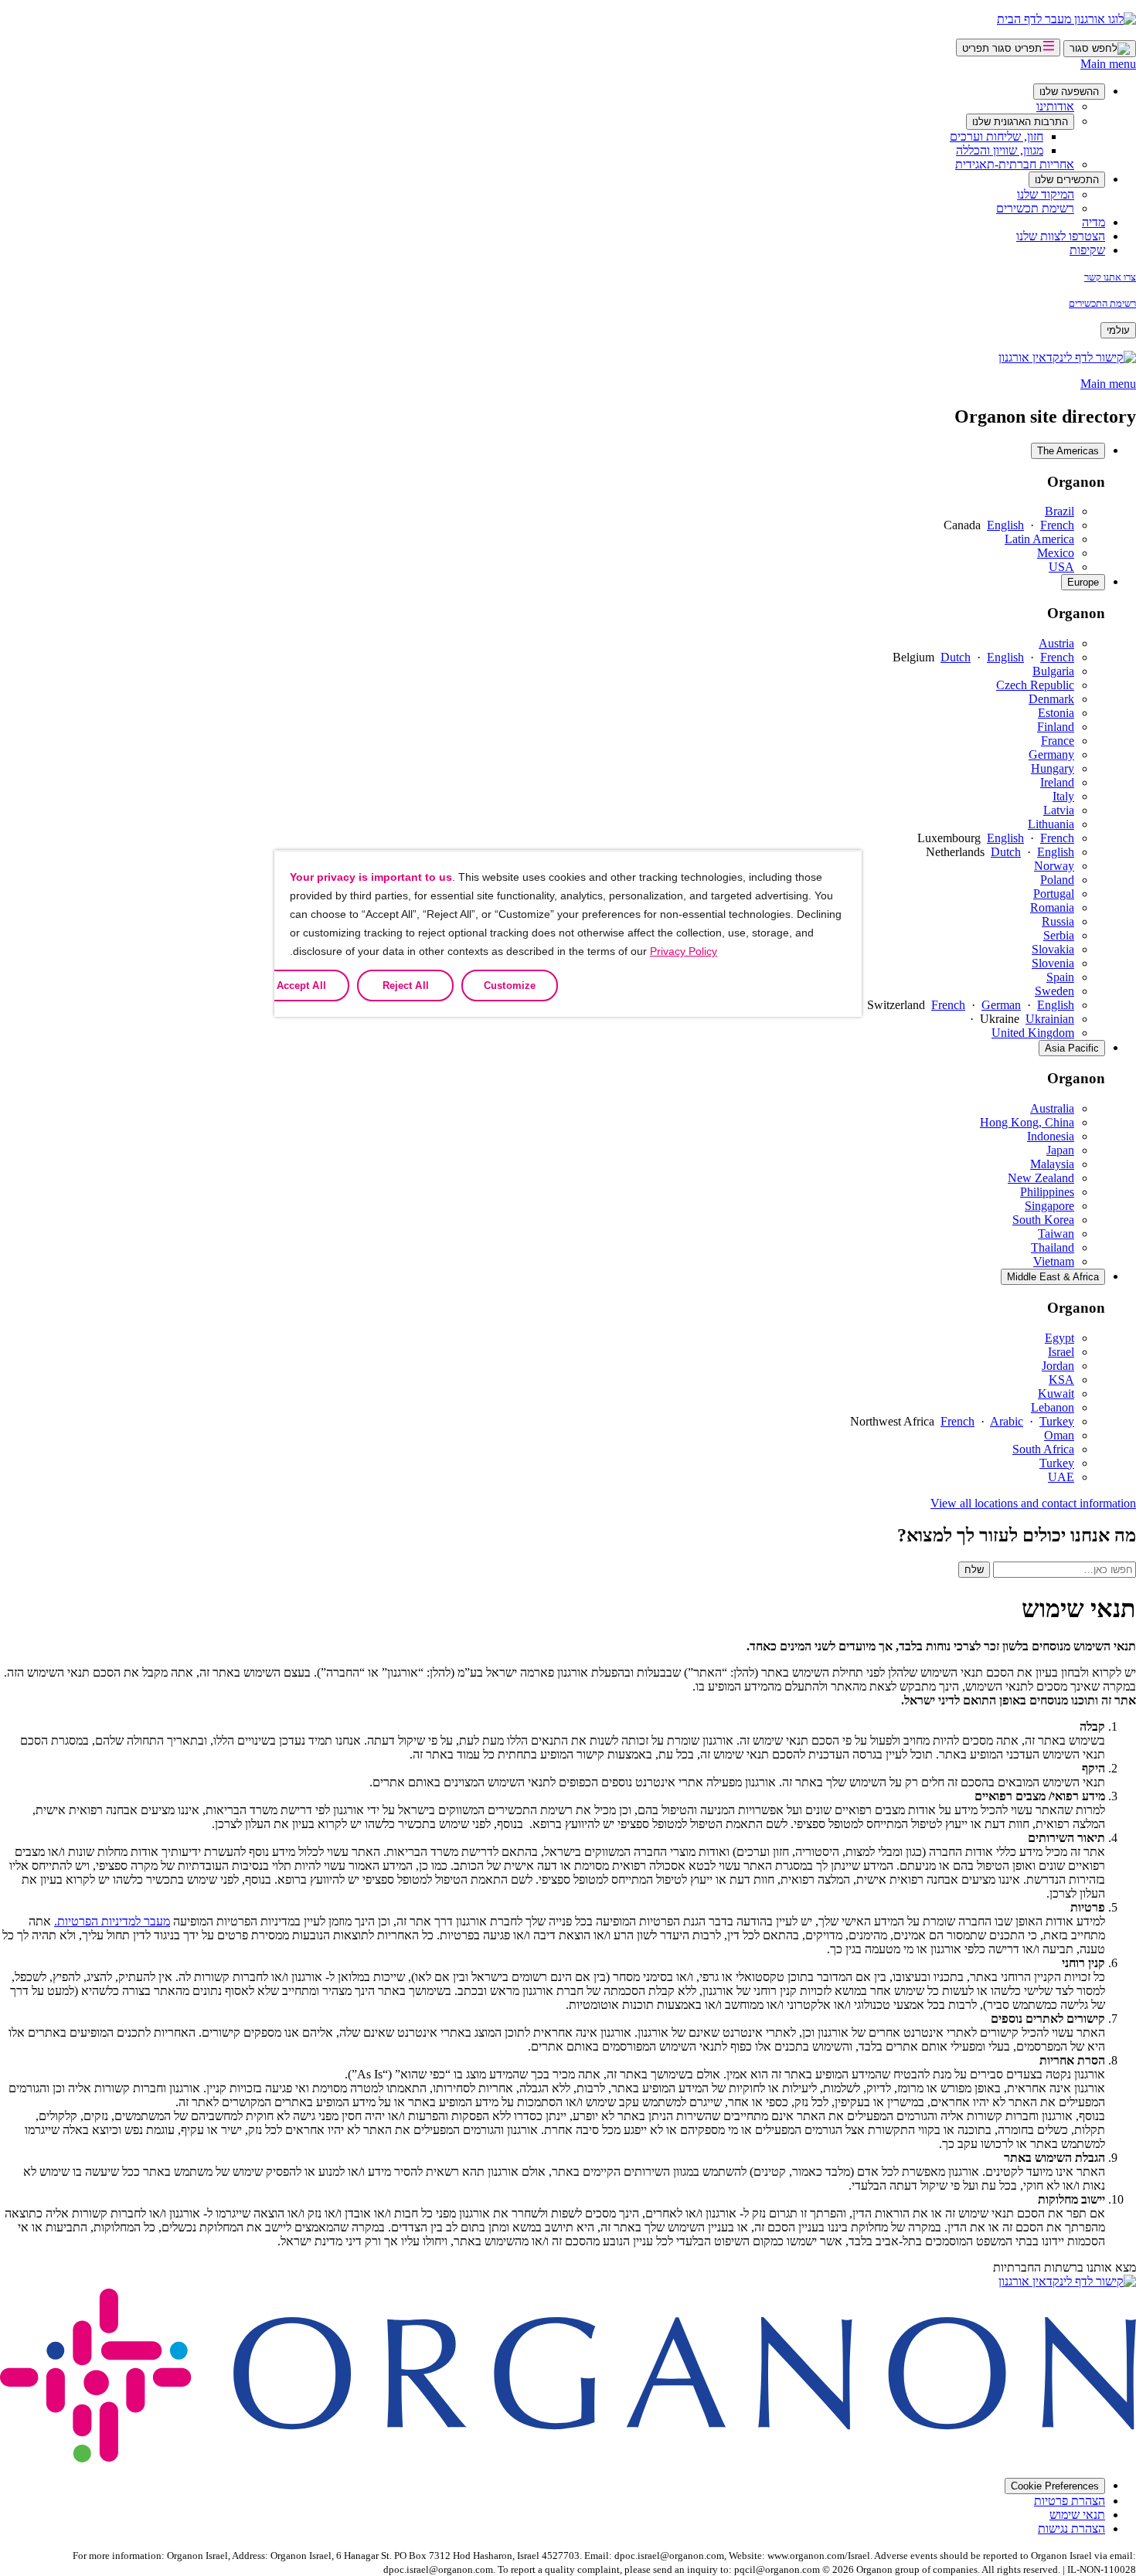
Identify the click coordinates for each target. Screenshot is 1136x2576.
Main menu (1108, 64)
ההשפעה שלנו (1069, 92)
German (1001, 1005)
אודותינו (1055, 106)
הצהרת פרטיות (1070, 2501)
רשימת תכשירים (1035, 208)
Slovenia (1053, 963)
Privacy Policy (684, 951)
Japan (1060, 1150)
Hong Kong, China (1027, 1122)
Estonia (1056, 713)
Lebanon (1053, 1407)
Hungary (1053, 768)
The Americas (1068, 451)
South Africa (1043, 1449)
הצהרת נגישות (1071, 2528)
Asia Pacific (1072, 1048)
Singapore (1049, 1206)
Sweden (1054, 991)
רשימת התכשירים (1102, 303)
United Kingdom (1033, 1033)
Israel (1061, 1352)
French (1057, 525)
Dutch (956, 657)
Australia (1052, 1108)
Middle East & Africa (1053, 1277)
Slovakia (1053, 949)
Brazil (1059, 511)
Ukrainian (1050, 1019)
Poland (1057, 880)
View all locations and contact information (1033, 1503)
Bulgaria (1053, 671)
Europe (1083, 582)
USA (1061, 567)
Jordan (1058, 1366)
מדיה (1093, 222)
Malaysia (1052, 1164)
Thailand (1053, 1247)
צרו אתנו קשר (1110, 277)
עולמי (1118, 330)
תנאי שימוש (1077, 2515)
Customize (510, 986)
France (1058, 741)
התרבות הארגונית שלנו (1020, 122)
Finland (1056, 727)
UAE (1061, 1477)
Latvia (1059, 810)
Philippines (1047, 1192)
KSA (1061, 1380)
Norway (1054, 866)
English (1005, 525)
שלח (974, 1570)
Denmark (1051, 699)
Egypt (1059, 1338)
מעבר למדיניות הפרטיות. (112, 1921)
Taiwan (1056, 1234)
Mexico (1056, 553)
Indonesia (1051, 1136)
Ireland (1057, 782)
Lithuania (1051, 824)
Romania (1052, 907)
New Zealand (1041, 1178)
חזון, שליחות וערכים (997, 136)
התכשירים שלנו (1067, 180)
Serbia (1059, 935)
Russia (1058, 921)
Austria (1056, 643)
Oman (1059, 1435)
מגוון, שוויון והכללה (1000, 150)
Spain (1060, 977)
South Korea (1043, 1220)
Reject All (406, 986)
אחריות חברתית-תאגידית (1015, 164)
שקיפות (1087, 250)
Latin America (1039, 539)
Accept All (301, 986)
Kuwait (1056, 1393)
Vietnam (1054, 1261)
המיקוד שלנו (1046, 194)
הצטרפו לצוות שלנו (1061, 236)
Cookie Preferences (1055, 2486)
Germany (1051, 754)
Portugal (1054, 894)
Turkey (1057, 1421)
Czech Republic (1035, 685)
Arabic (1007, 1421)
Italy (1063, 796)
